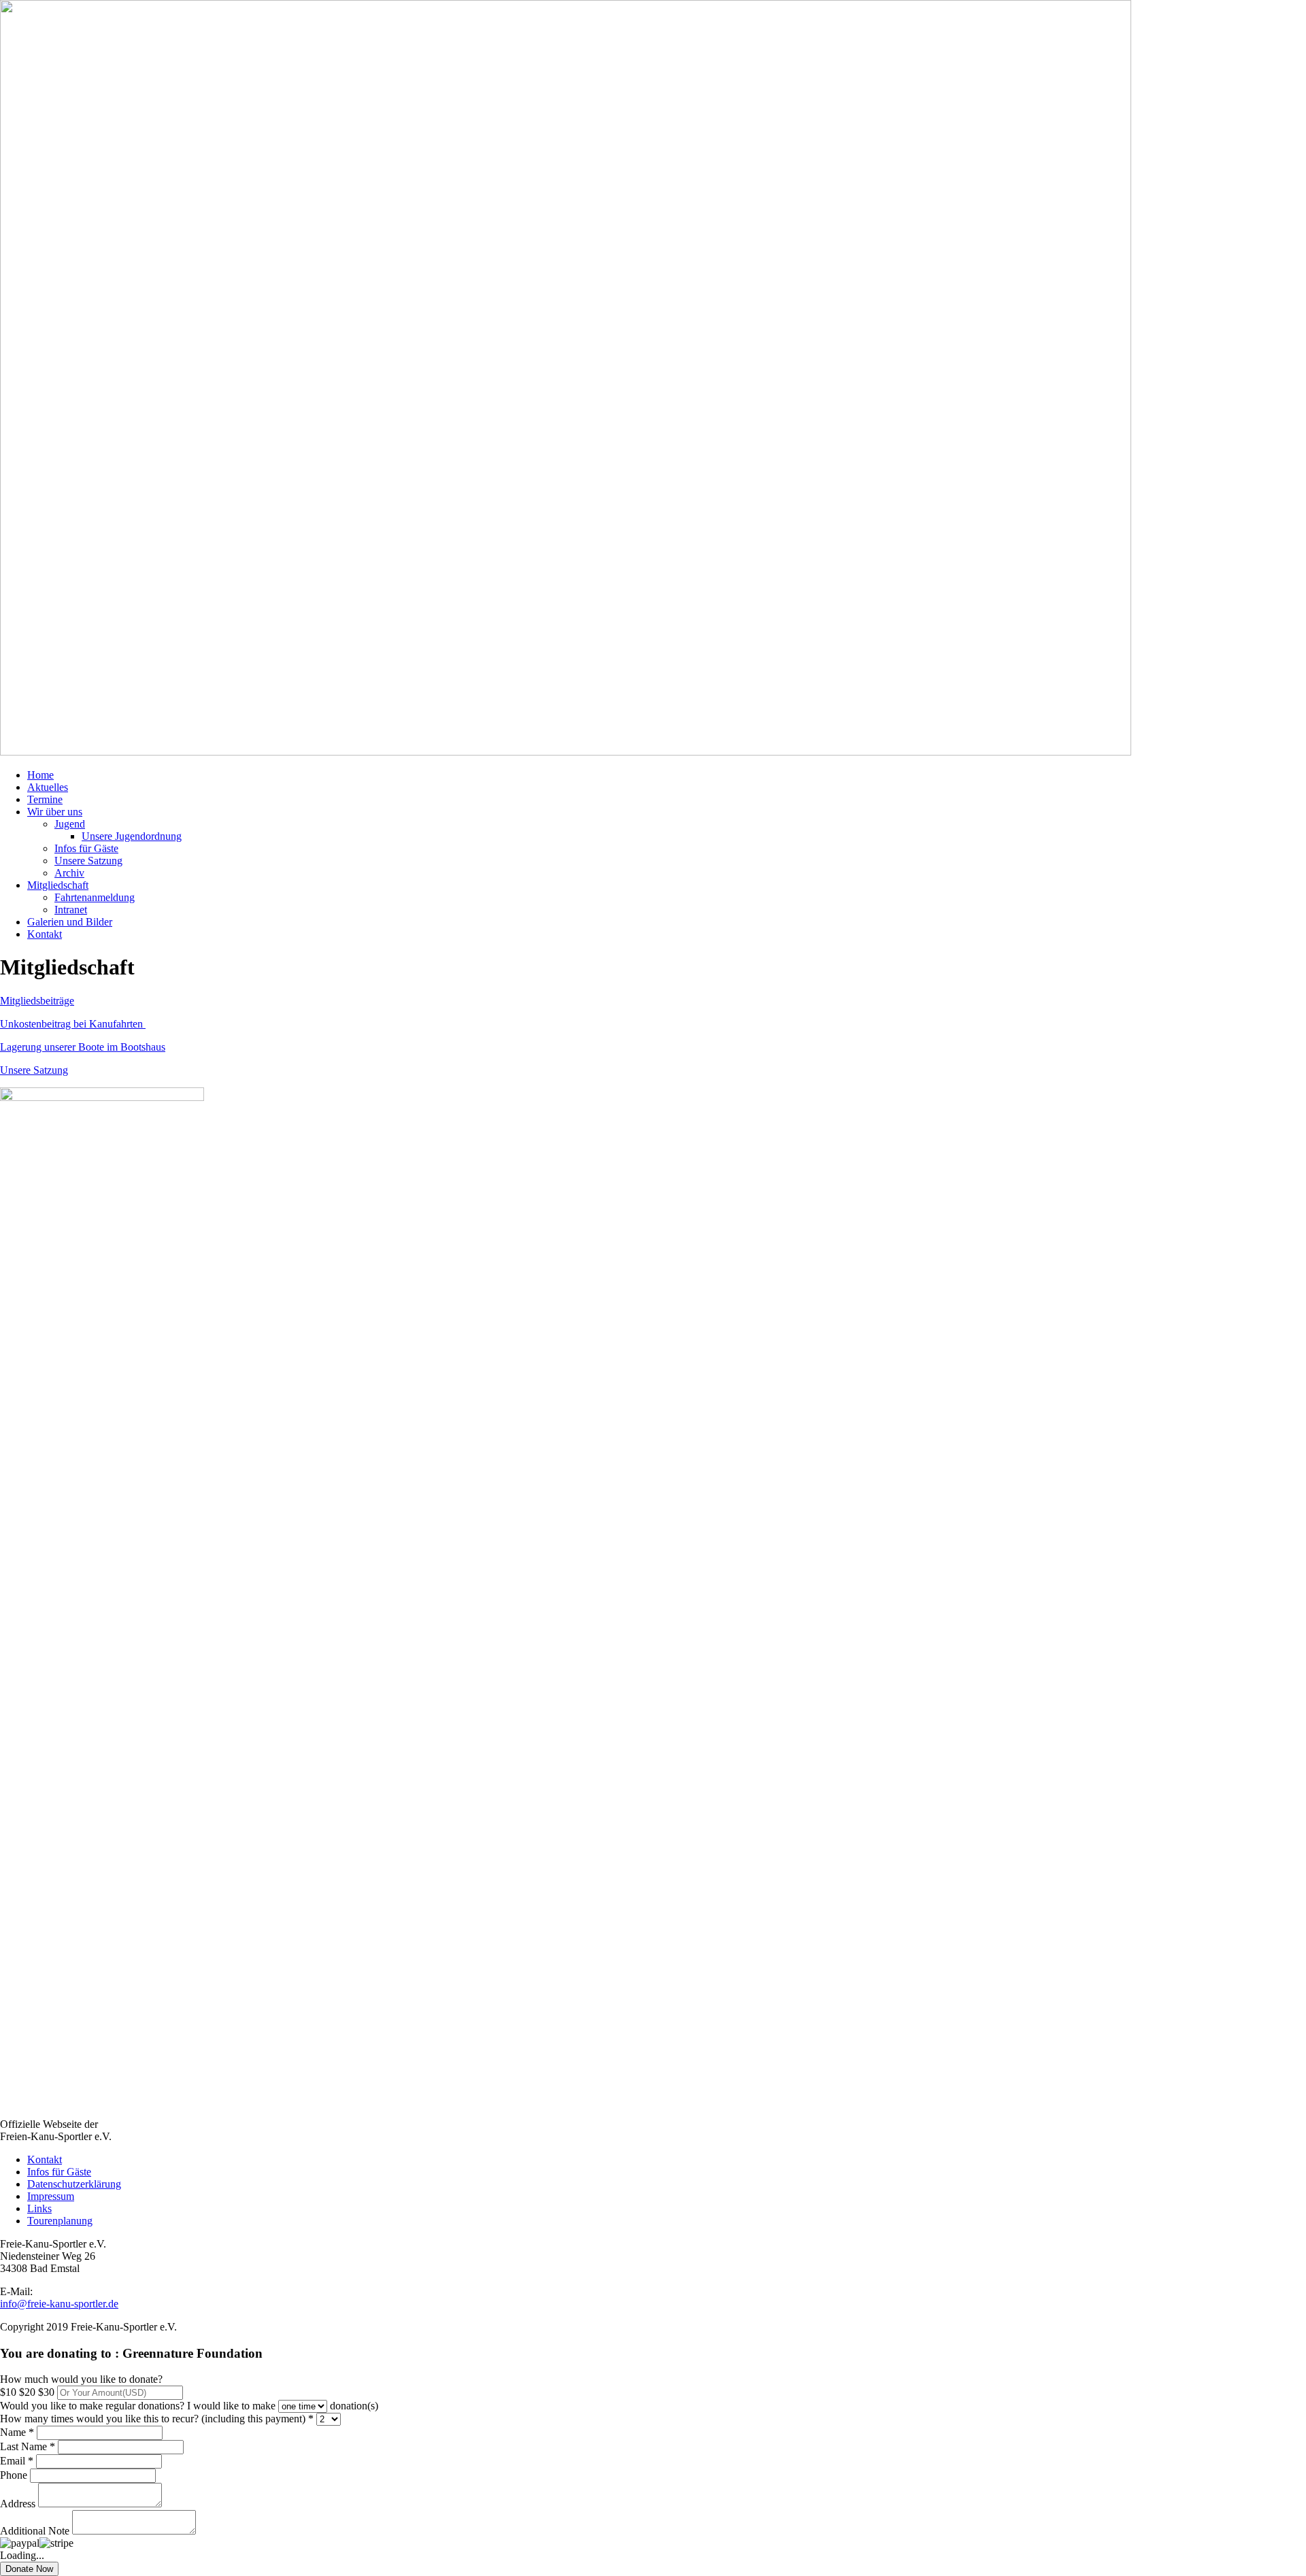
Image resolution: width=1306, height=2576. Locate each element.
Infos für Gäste (86, 848)
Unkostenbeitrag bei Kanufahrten (73, 1024)
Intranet (71, 910)
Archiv (69, 873)
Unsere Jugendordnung (132, 836)
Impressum (51, 2196)
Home (40, 775)
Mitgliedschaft (58, 885)
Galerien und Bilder (70, 922)
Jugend (70, 824)
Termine (45, 799)
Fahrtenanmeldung (95, 897)
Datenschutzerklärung (74, 2184)
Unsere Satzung (88, 861)
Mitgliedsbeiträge (37, 1001)
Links (39, 2208)
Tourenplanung (60, 2221)
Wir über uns (55, 812)
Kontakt (45, 934)
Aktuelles (48, 787)
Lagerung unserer (39, 1047)
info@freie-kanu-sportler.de (59, 2304)
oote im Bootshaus (125, 1047)
